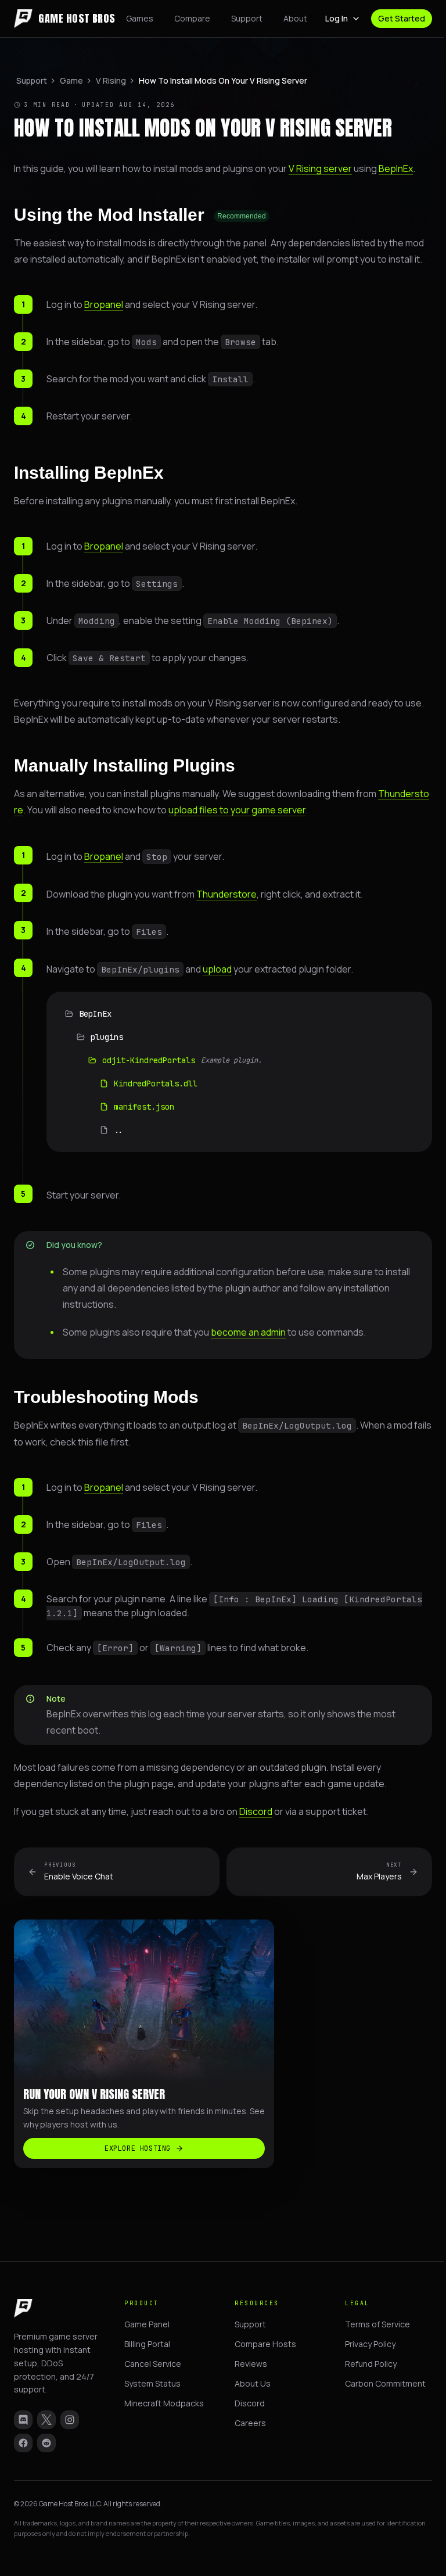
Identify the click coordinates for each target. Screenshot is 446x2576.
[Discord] (23, 2420)
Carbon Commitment (385, 2383)
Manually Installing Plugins (125, 765)
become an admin (248, 1332)
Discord (256, 1811)
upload (217, 969)
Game (71, 80)
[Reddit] (46, 2443)
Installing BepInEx (89, 473)
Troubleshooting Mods (106, 1397)
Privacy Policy (370, 2344)
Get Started (402, 18)
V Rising (111, 80)
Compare (192, 18)
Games (140, 18)
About (295, 18)
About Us (253, 2383)
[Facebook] (23, 2443)
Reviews (251, 2364)
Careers (250, 2423)
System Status (152, 2383)
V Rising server (320, 168)
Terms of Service (377, 2324)
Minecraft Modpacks (164, 2403)
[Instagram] (70, 2420)
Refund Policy (371, 2364)
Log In (337, 18)
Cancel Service (153, 2364)
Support (247, 18)
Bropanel (104, 304)
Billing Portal (147, 2344)
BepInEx (396, 168)
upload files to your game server (237, 810)
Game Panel (147, 2324)
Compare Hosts (265, 2344)
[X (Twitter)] (46, 2420)
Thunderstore (226, 894)
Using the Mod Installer (140, 215)
